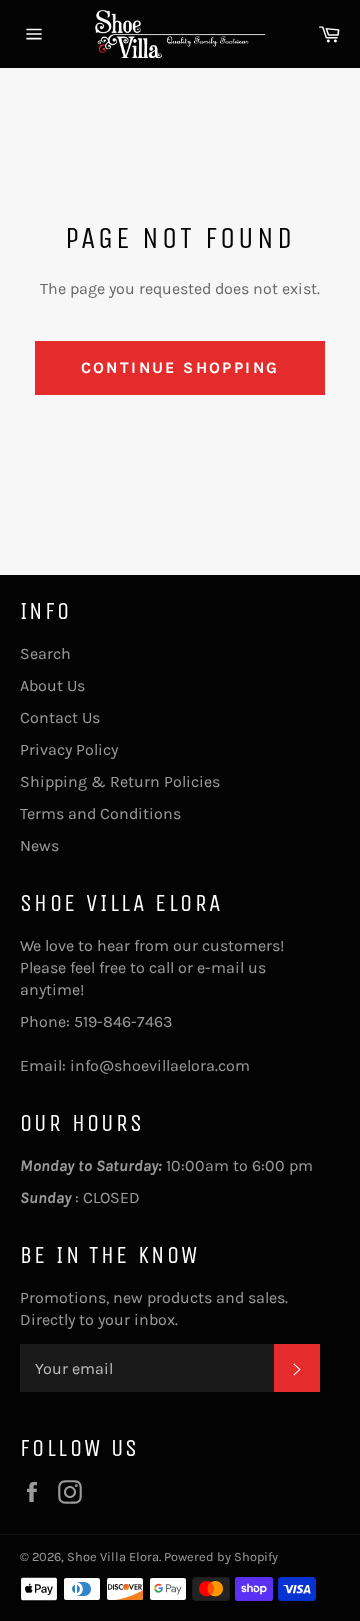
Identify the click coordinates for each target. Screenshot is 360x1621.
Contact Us (60, 717)
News (39, 845)
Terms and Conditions (100, 813)
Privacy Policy (69, 749)
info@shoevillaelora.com (160, 1065)
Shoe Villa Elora (113, 1556)
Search (45, 653)
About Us (52, 685)
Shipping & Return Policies (120, 781)
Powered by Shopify (221, 1556)
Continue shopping (180, 367)
